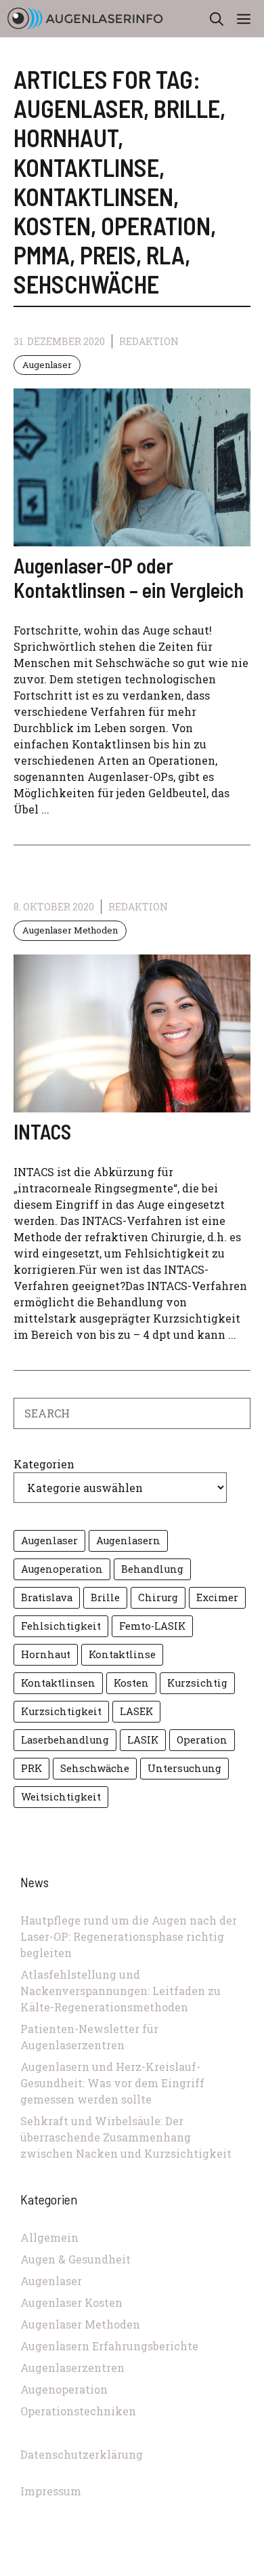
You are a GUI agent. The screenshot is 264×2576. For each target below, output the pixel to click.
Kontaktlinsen (58, 1683)
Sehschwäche (95, 1768)
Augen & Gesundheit (75, 2259)
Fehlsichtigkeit (61, 1626)
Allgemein (49, 2237)
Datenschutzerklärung (82, 2454)
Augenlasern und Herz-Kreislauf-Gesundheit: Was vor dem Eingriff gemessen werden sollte (112, 2083)
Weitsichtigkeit (61, 1797)
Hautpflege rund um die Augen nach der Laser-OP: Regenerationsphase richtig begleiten (129, 1936)
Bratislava (47, 1597)
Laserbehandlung (65, 1740)
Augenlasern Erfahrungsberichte (109, 2346)
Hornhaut (46, 1654)
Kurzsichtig (197, 1683)
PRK (31, 1768)
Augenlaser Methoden (70, 930)
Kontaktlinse (122, 1654)
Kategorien (44, 1464)
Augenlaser (47, 365)
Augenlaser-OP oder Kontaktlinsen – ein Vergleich (129, 578)
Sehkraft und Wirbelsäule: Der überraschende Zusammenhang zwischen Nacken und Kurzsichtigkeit (126, 2137)
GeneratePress (223, 2568)
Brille (105, 1597)
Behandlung (152, 1569)
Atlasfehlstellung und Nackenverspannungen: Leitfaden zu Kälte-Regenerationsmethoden (120, 1991)
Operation (202, 1740)
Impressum (51, 2491)
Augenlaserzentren (72, 2368)
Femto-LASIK (152, 1626)
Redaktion (149, 341)
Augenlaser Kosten (71, 2302)
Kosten (131, 1683)
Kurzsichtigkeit (61, 1711)
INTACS (42, 1131)
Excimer (217, 1597)
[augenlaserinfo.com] (85, 19)
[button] (217, 19)
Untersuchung (184, 1768)
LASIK (143, 1740)
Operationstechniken (78, 2411)
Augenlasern (128, 1541)
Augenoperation (62, 1569)
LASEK (136, 1711)
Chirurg (158, 1597)
